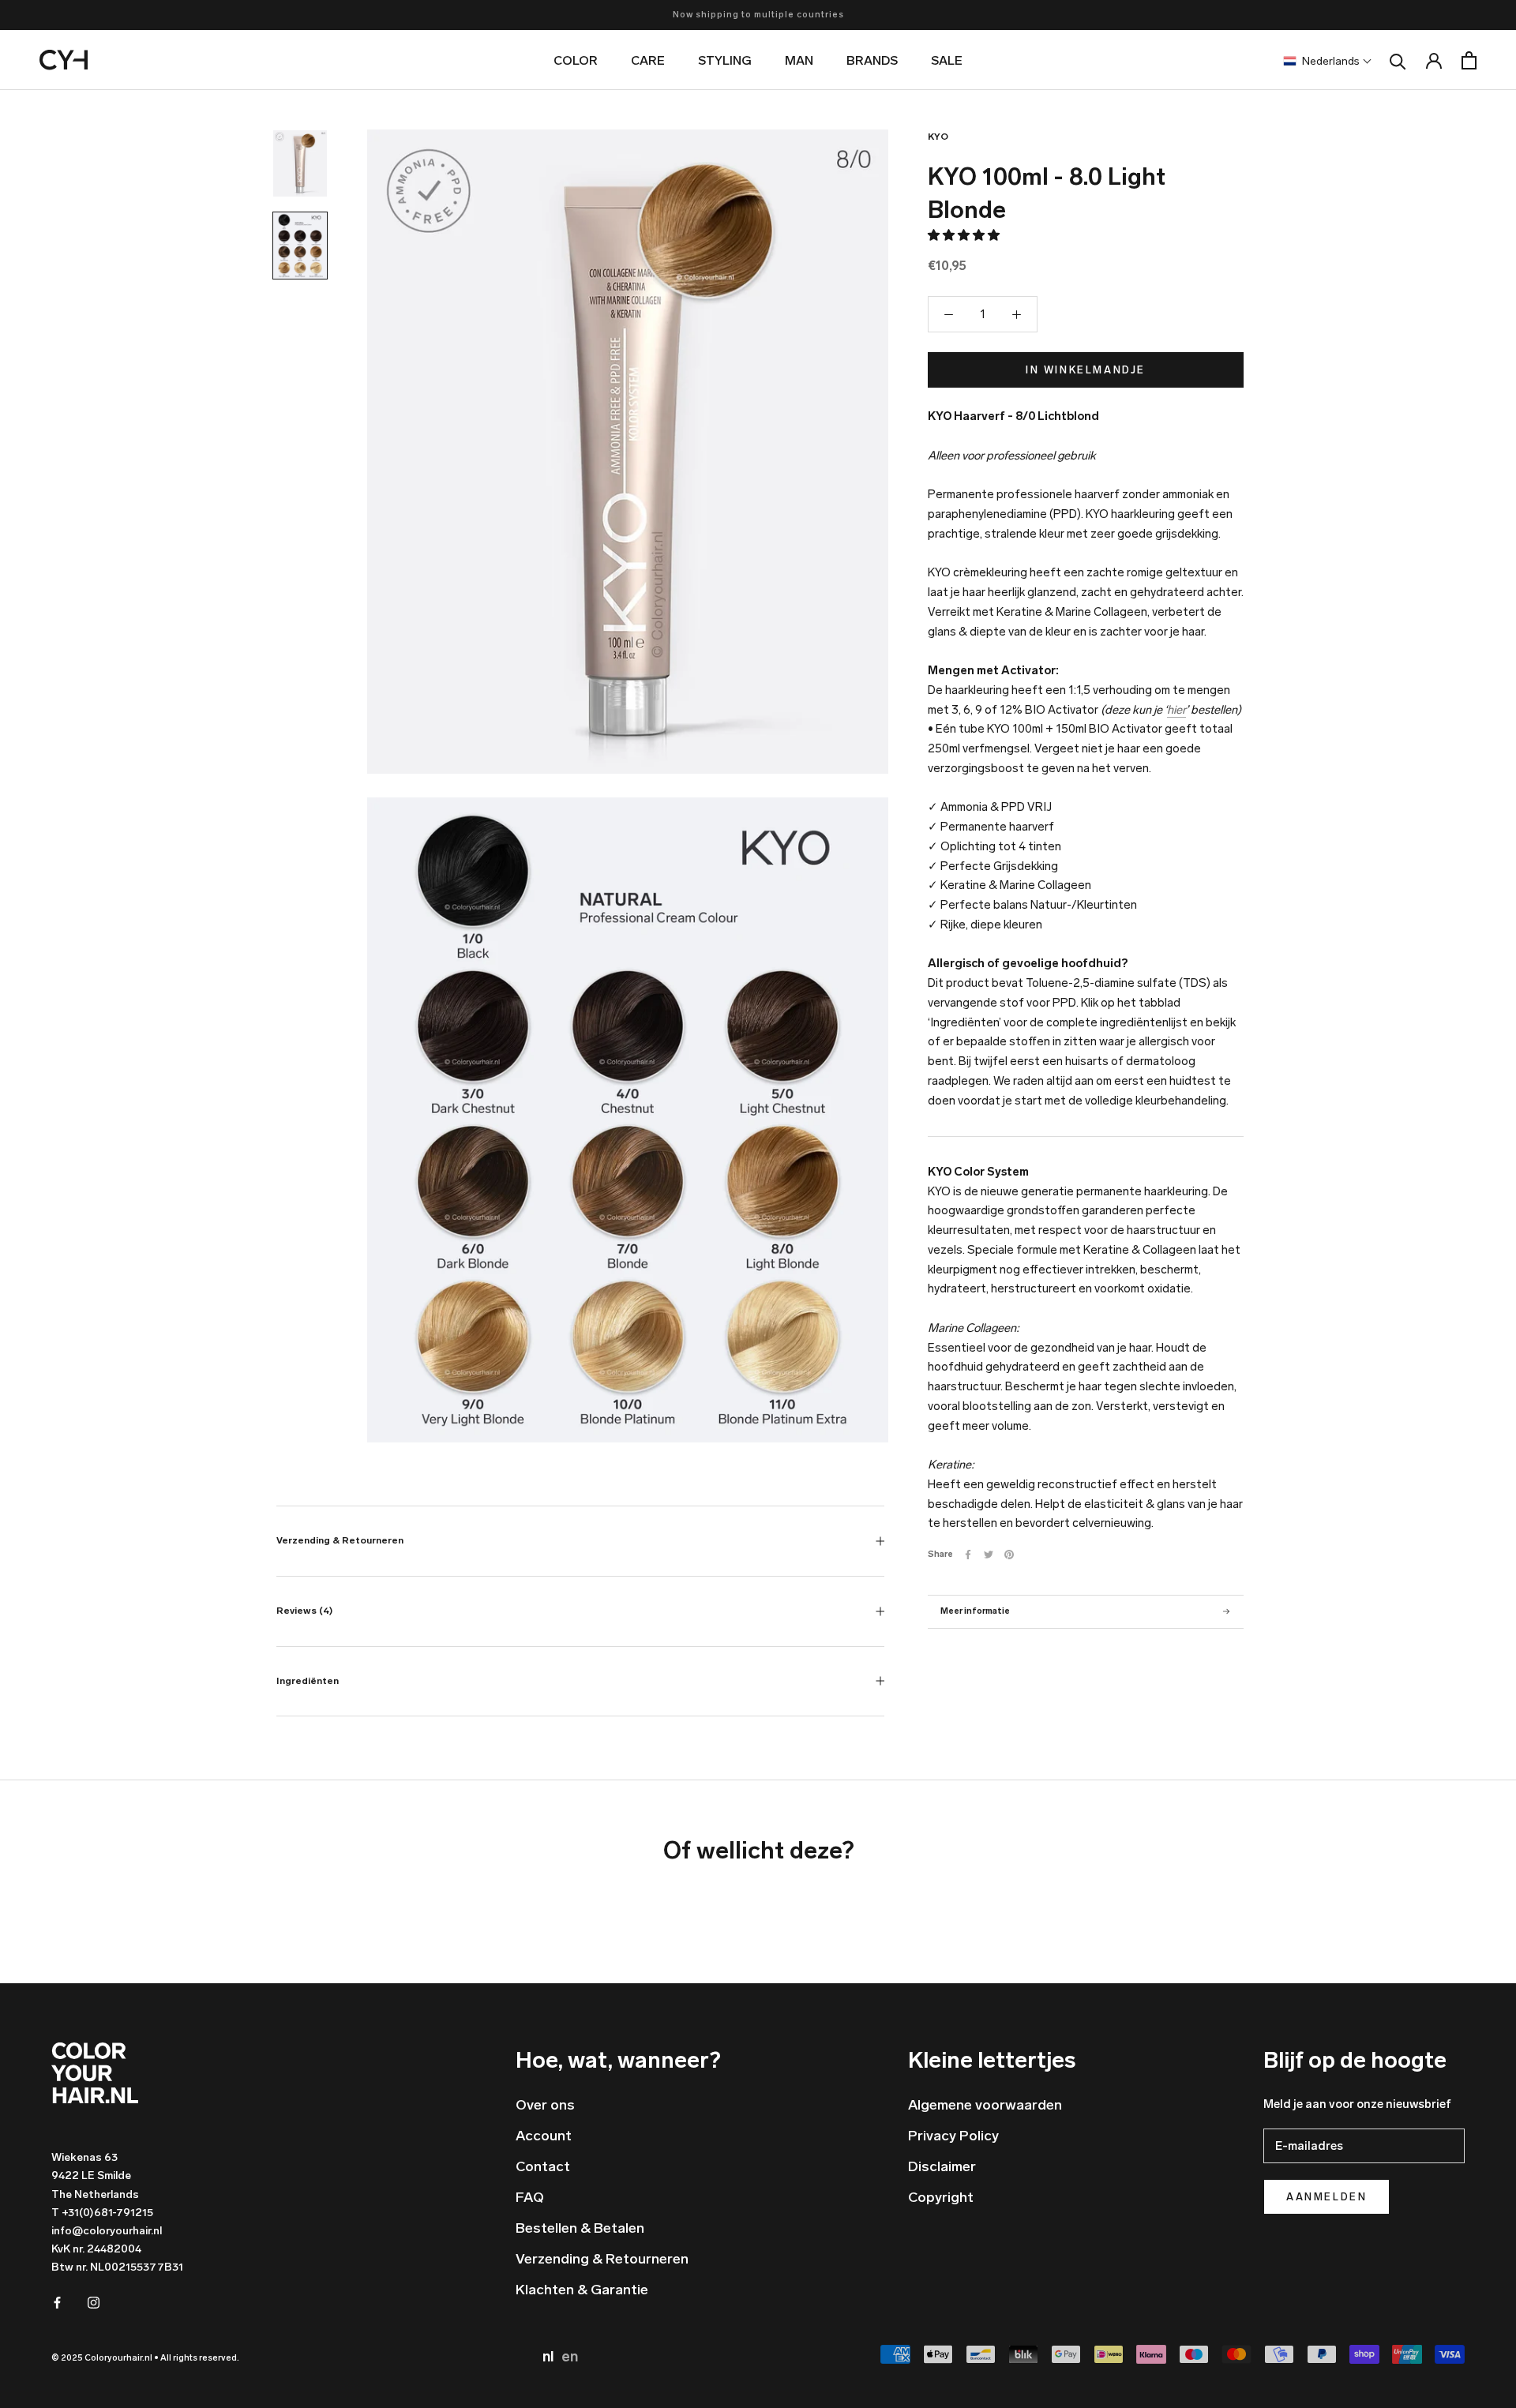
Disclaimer (942, 2166)
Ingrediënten (308, 1681)
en (570, 2357)
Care (648, 60)
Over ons (545, 2105)
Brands (872, 60)
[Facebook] (968, 1555)
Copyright (941, 2197)
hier (1176, 710)
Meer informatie (975, 1611)
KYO (938, 137)
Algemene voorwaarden (985, 2105)
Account (544, 2136)
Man (799, 60)
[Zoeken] (1398, 60)
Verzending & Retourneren (340, 1540)
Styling (725, 60)
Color (576, 60)
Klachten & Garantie (582, 2290)
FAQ (530, 2197)
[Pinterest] (1009, 1555)
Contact (543, 2166)
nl (550, 2357)
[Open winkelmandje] (1469, 60)
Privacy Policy (953, 2136)
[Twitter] (989, 1555)
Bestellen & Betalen (580, 2228)
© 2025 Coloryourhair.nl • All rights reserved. (145, 2358)
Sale (947, 60)
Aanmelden (1326, 2197)
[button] (965, 235)
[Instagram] (94, 2302)
